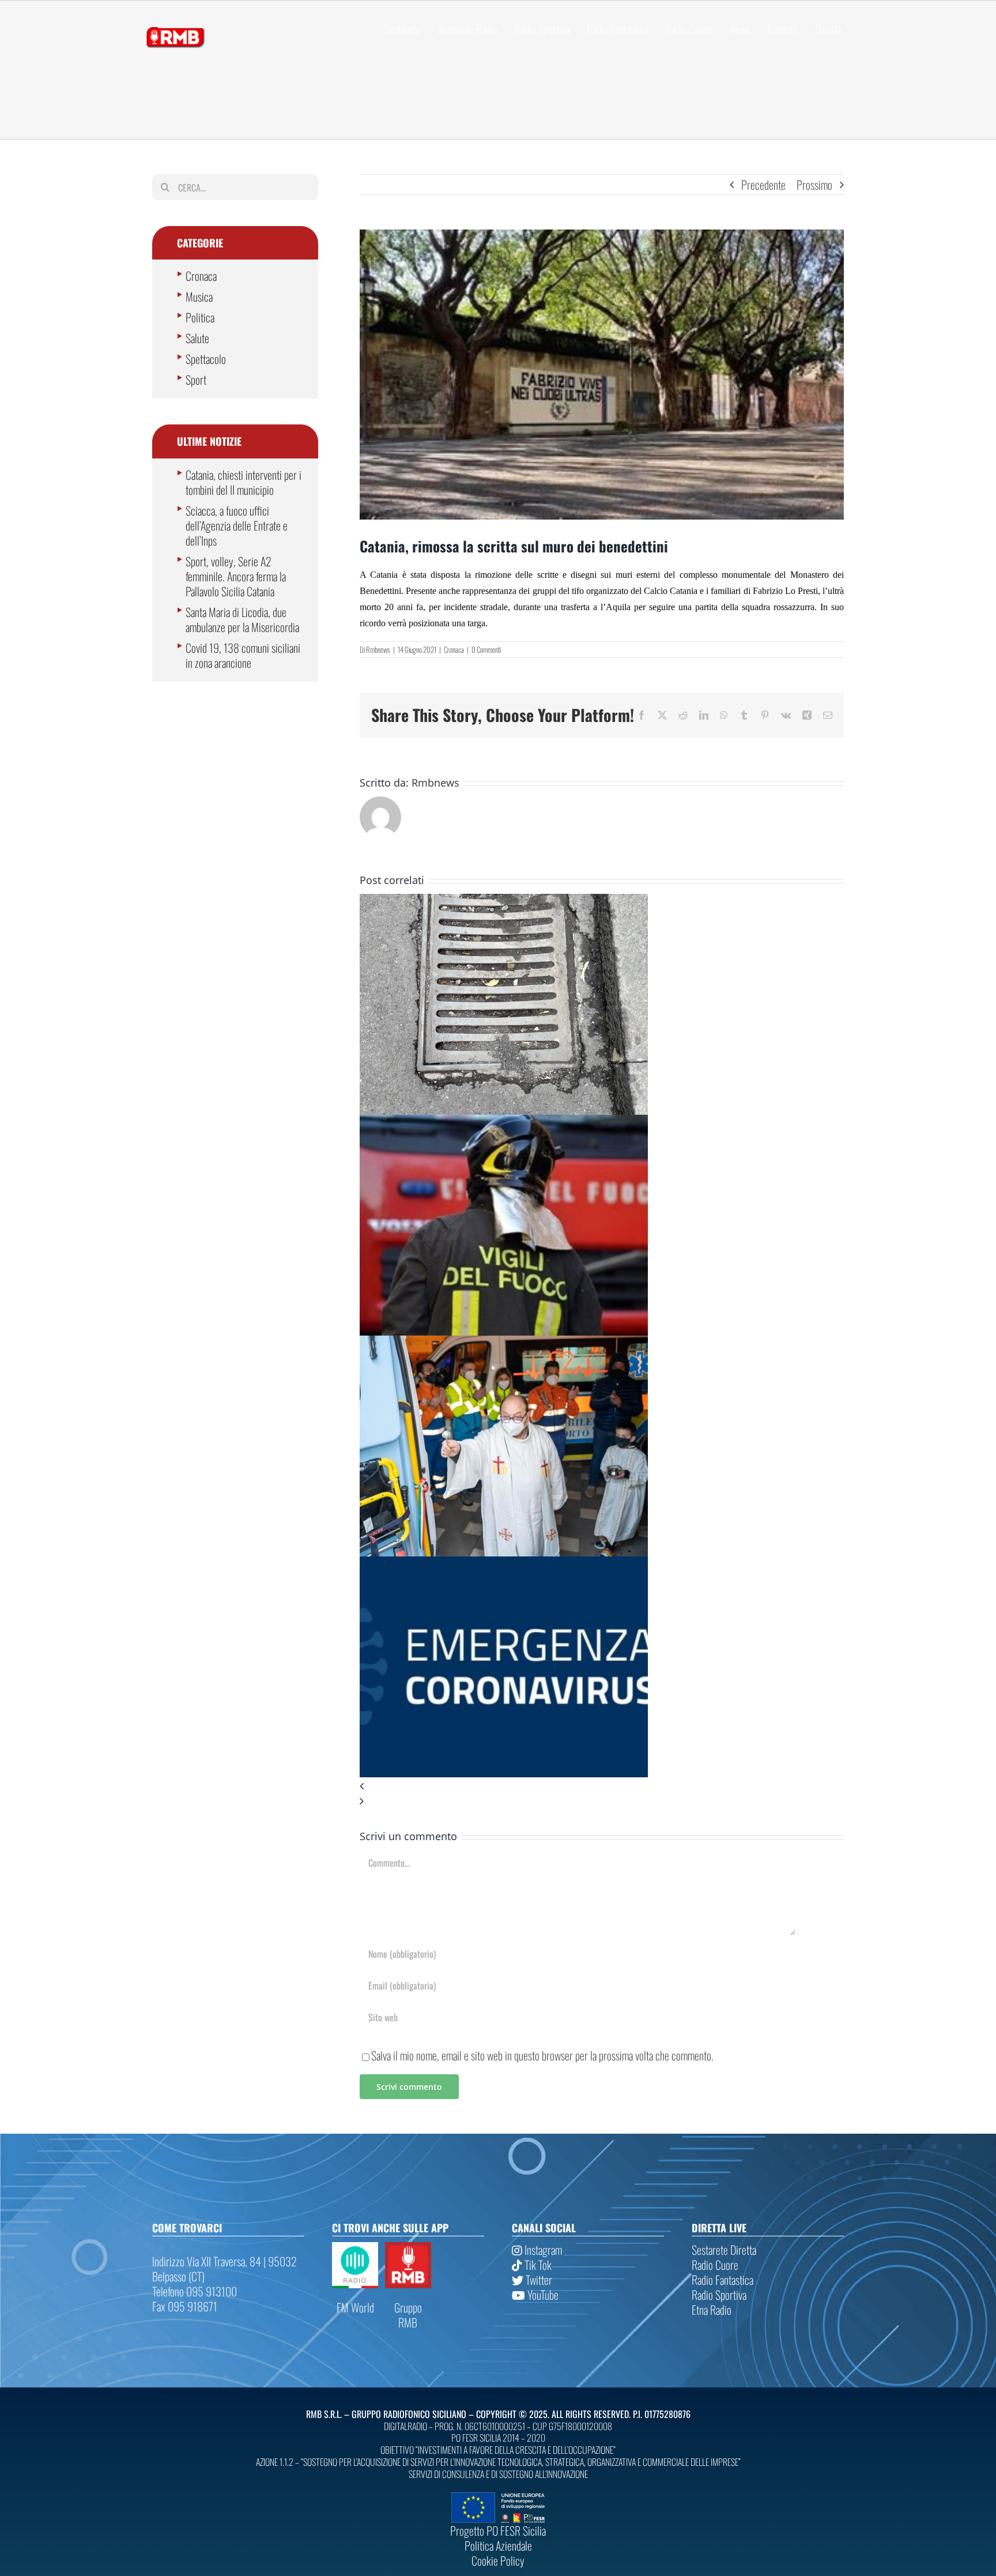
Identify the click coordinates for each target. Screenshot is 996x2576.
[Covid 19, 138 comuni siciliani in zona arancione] (504, 1564)
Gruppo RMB (408, 2315)
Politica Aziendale (498, 2545)
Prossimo (814, 185)
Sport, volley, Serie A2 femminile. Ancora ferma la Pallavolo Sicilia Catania (236, 576)
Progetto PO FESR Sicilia (498, 2530)
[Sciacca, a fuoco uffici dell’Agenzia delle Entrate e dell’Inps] (504, 1122)
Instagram (542, 2250)
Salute (197, 338)
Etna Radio (712, 2310)
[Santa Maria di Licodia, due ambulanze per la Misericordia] (504, 1343)
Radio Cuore (715, 2265)
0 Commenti (486, 649)
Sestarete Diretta (724, 2250)
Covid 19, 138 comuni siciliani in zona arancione (243, 655)
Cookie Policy (498, 2560)
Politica (200, 317)
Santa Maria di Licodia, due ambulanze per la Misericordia (242, 619)
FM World (355, 2307)
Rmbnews (378, 649)
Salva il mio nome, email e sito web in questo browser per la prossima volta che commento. (542, 2055)
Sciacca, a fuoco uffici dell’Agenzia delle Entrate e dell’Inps (237, 525)
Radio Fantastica (723, 2280)
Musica (199, 296)
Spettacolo (206, 359)
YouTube (542, 2295)
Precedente (763, 185)
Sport (196, 379)
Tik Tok (537, 2265)
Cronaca (454, 649)
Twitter (538, 2280)
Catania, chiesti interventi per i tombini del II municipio (244, 482)
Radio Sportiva (719, 2295)
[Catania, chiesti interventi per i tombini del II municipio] (504, 901)
